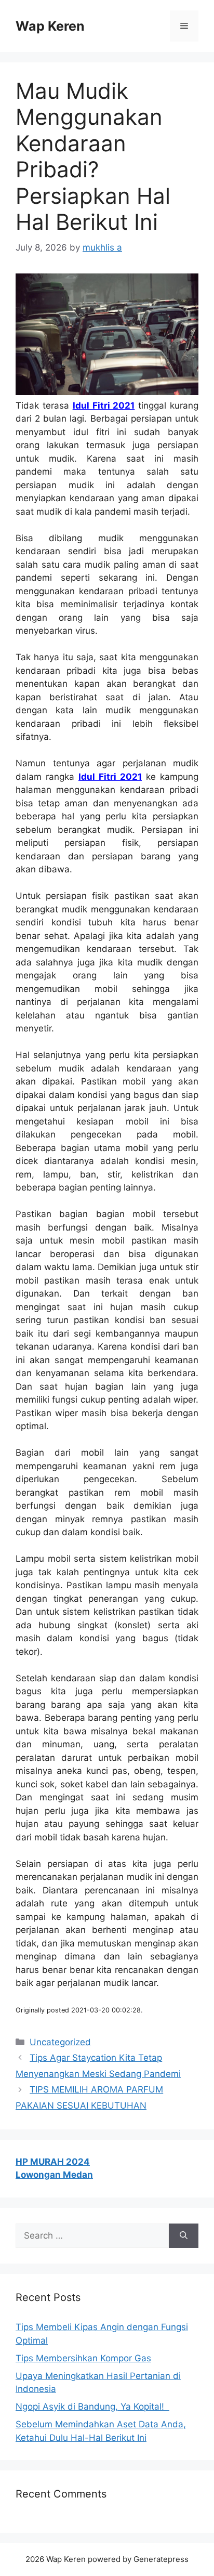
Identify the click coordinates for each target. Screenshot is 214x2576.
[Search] (184, 2236)
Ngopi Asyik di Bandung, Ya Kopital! (92, 2407)
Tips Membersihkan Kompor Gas (83, 2358)
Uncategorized (60, 2042)
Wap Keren (50, 26)
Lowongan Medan (54, 2175)
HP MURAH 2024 (53, 2162)
